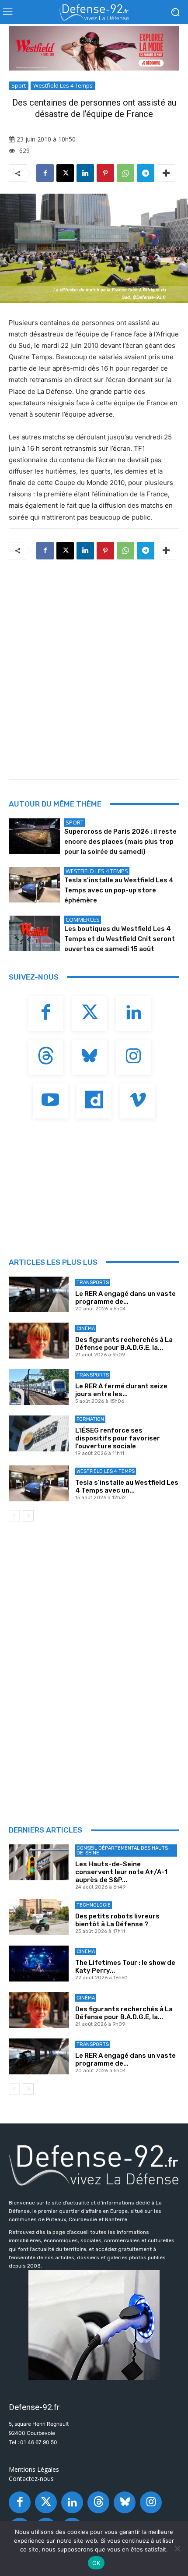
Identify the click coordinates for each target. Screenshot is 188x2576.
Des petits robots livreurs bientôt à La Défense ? (117, 1920)
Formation (90, 1419)
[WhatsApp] (125, 173)
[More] (166, 173)
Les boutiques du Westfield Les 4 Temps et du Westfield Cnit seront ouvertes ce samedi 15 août (120, 939)
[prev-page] (14, 1516)
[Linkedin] (85, 173)
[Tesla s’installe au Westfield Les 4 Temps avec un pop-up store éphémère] (34, 885)
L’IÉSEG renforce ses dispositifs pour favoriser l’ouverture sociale (118, 1438)
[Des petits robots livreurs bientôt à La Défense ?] (39, 1917)
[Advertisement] (94, 667)
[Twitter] (90, 1013)
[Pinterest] (105, 173)
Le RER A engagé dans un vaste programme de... (125, 1298)
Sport (19, 85)
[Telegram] (146, 173)
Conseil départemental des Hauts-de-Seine (123, 1851)
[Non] (177, 2548)
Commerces (83, 920)
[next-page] (28, 1516)
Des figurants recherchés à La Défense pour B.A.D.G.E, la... (124, 1344)
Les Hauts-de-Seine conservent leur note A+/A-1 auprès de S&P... (121, 1872)
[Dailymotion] (94, 1101)
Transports (93, 1283)
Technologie (94, 1905)
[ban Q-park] (94, 2325)
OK (96, 2563)
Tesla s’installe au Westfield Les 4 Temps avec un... (127, 1486)
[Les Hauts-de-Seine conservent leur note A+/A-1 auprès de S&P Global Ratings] (39, 1862)
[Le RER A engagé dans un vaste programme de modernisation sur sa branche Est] (39, 1295)
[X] (65, 173)
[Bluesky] (90, 1057)
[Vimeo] (138, 1101)
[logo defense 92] (94, 12)
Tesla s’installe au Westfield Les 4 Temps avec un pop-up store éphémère (119, 890)
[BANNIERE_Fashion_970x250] (94, 48)
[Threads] (46, 1057)
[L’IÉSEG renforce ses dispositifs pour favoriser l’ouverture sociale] (39, 1433)
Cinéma (86, 1329)
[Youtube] (50, 1101)
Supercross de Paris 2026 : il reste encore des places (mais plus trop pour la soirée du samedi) (120, 842)
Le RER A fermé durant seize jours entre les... (121, 1390)
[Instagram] (133, 1057)
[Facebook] (45, 173)
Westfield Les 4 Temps (63, 85)
